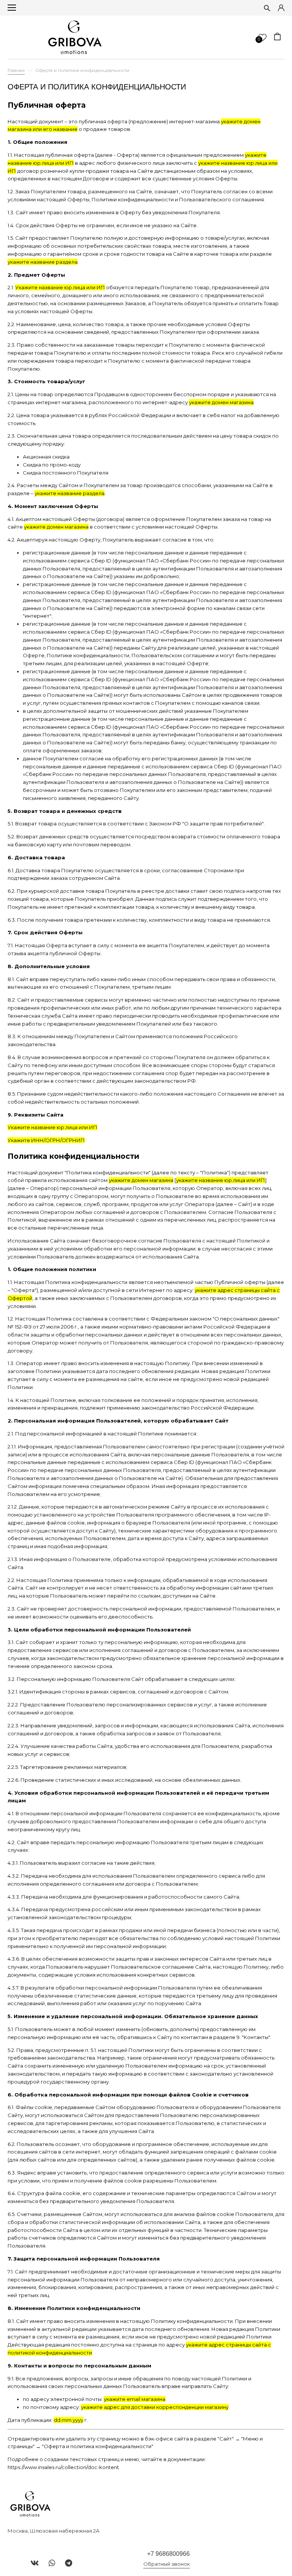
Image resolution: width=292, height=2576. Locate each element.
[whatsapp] (52, 2563)
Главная (16, 70)
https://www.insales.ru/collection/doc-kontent (63, 2467)
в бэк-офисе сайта (165, 2439)
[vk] (35, 2563)
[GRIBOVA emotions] (75, 37)
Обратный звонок (167, 2564)
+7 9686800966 (168, 2554)
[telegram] (69, 2563)
